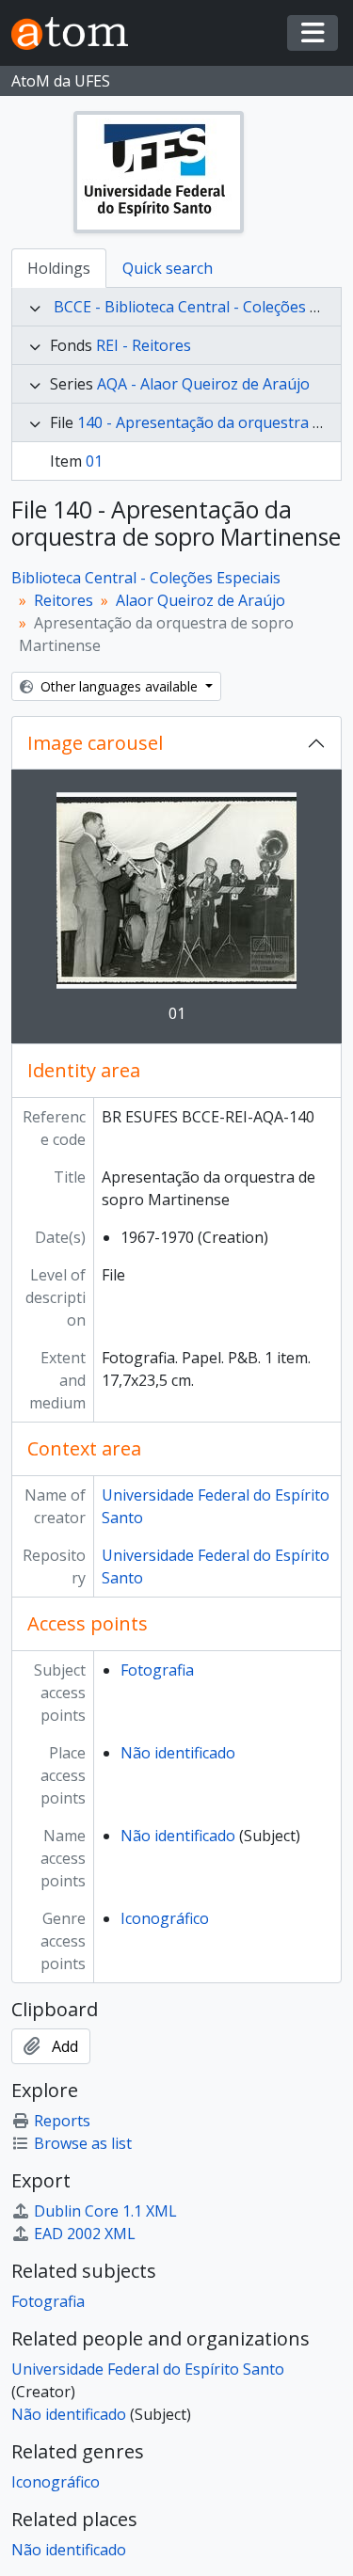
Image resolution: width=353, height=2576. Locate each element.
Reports (62, 2121)
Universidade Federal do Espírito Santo (148, 2369)
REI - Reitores (144, 345)
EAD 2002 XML (85, 2234)
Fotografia (157, 1670)
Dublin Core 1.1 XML (105, 2211)
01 (94, 461)
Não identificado (178, 1753)
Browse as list (83, 2143)
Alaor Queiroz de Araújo (201, 600)
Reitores (64, 600)
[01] (177, 890)
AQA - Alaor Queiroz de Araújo (203, 384)
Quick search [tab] (168, 268)
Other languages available (119, 686)
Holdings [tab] (59, 268)
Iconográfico (165, 1918)
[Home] (77, 33)
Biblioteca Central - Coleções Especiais (146, 578)
